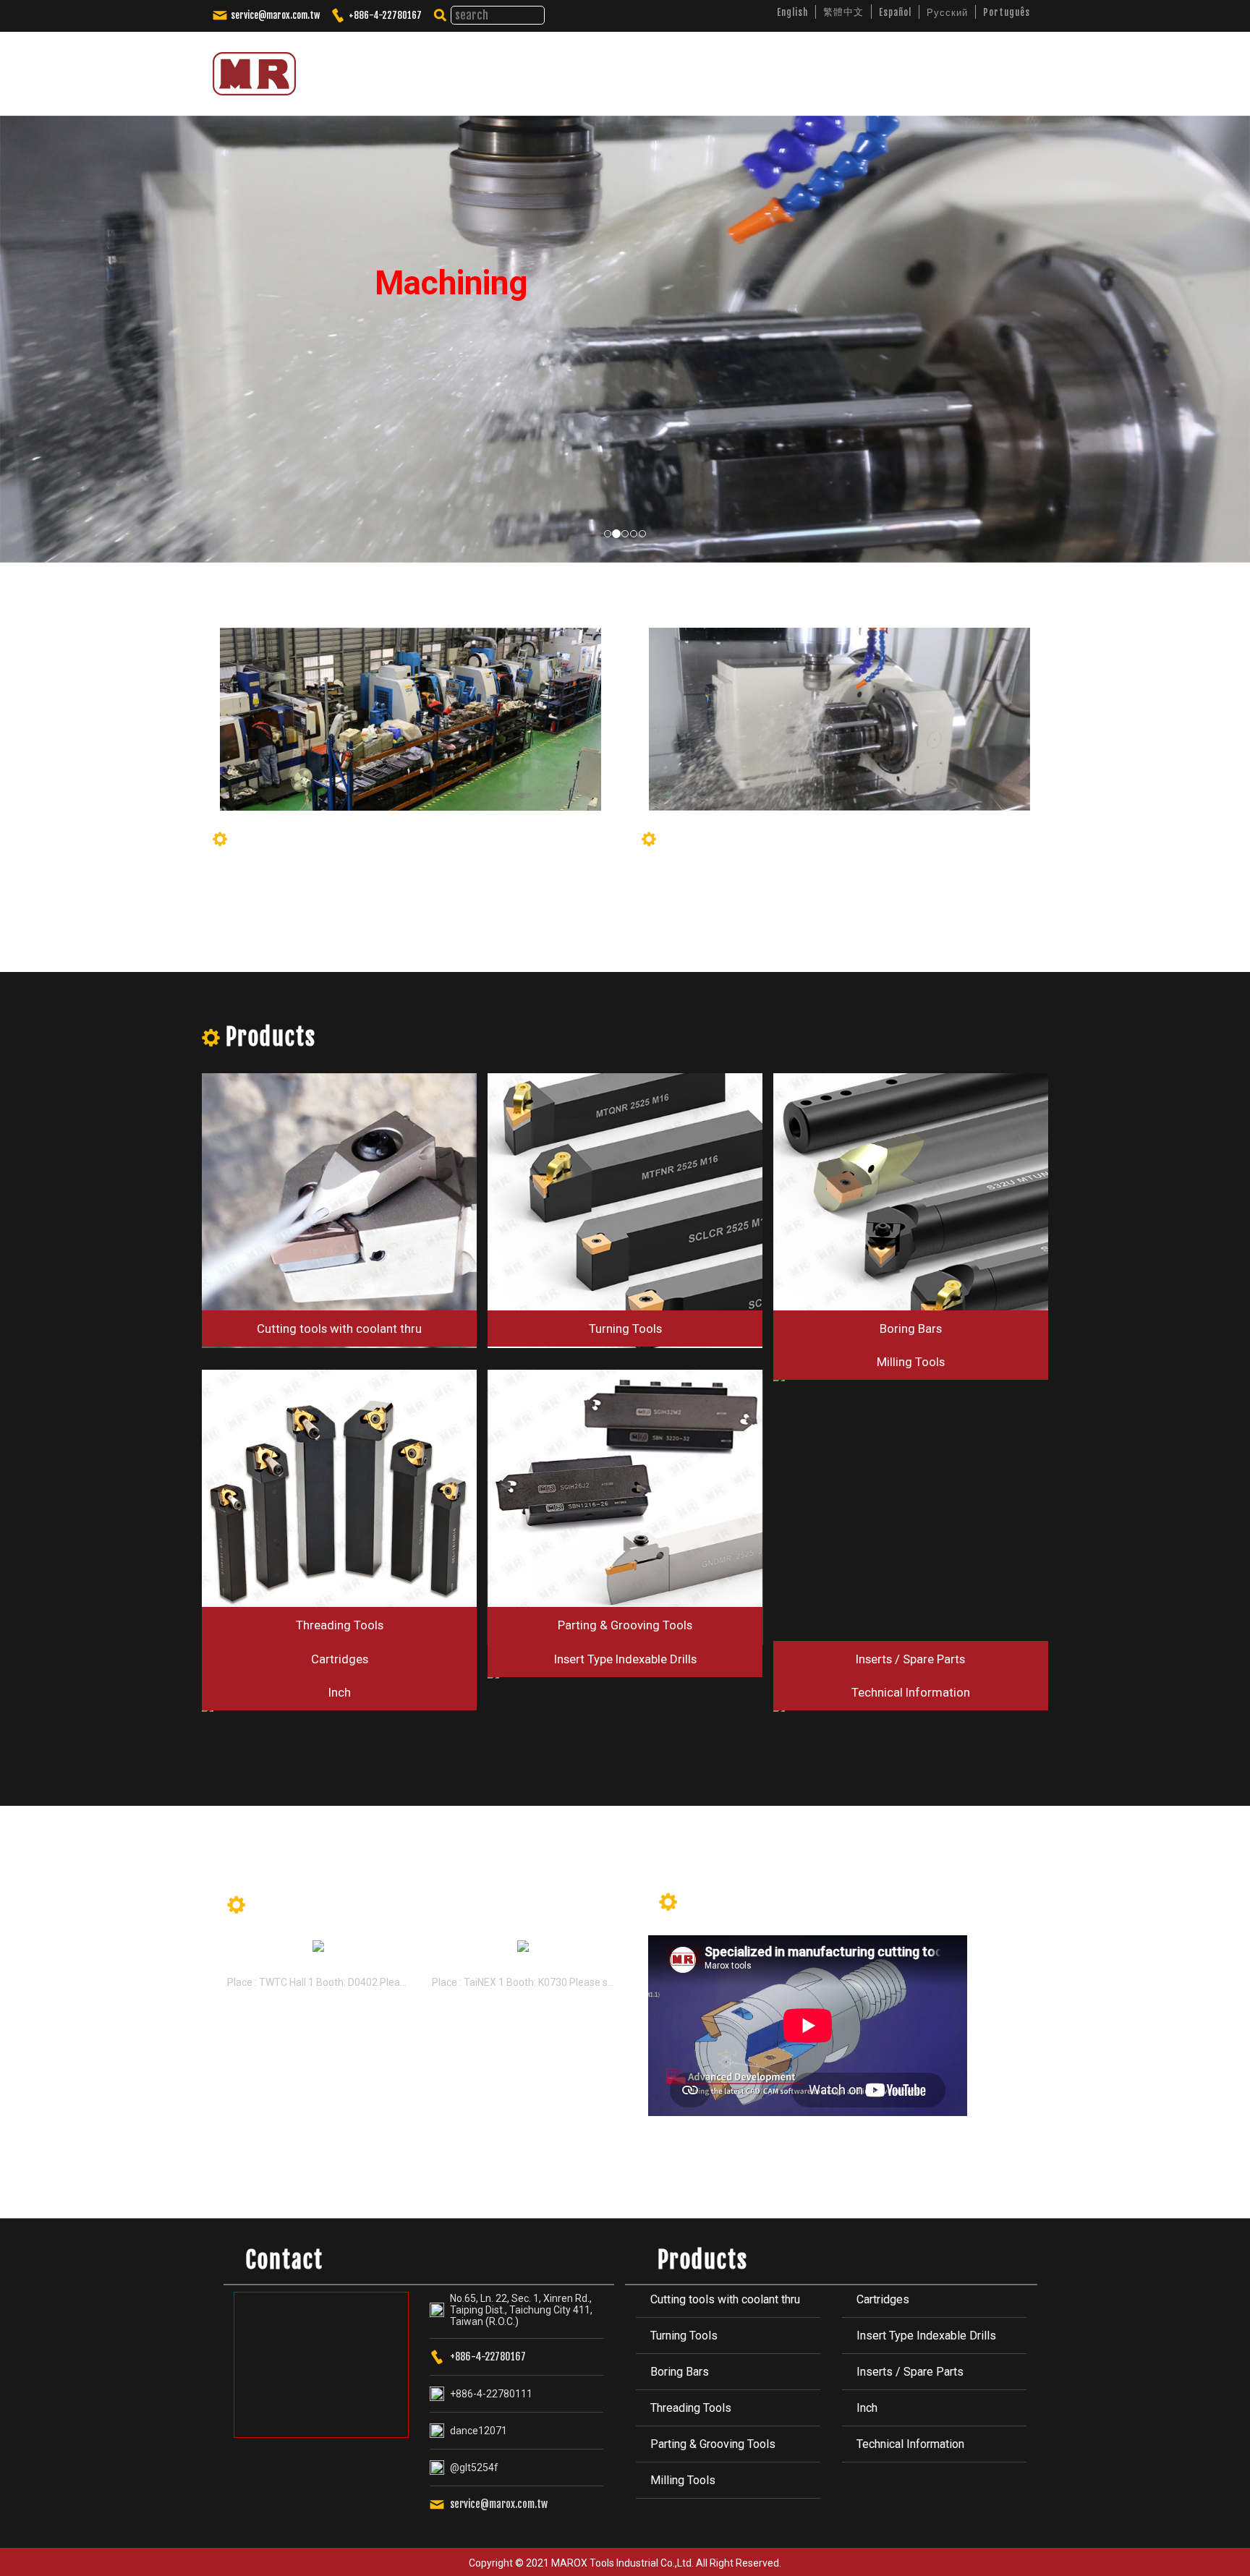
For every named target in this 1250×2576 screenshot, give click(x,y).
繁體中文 (843, 12)
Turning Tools (684, 2336)
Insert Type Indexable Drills (926, 2336)
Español (895, 12)
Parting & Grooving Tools (713, 2444)
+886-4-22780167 (385, 15)
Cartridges (883, 2299)
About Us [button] (639, 68)
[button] (14, 307)
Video (838, 68)
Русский (947, 12)
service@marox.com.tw (275, 15)
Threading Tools (691, 2408)
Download (901, 68)
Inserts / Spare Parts (910, 2372)
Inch (867, 2408)
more (590, 1907)
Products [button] (716, 68)
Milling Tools (683, 2480)
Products (271, 1037)
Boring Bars (680, 2372)
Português (1007, 12)
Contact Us (977, 68)
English (792, 12)
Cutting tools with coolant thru (725, 2299)
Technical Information (910, 2444)
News (785, 68)
